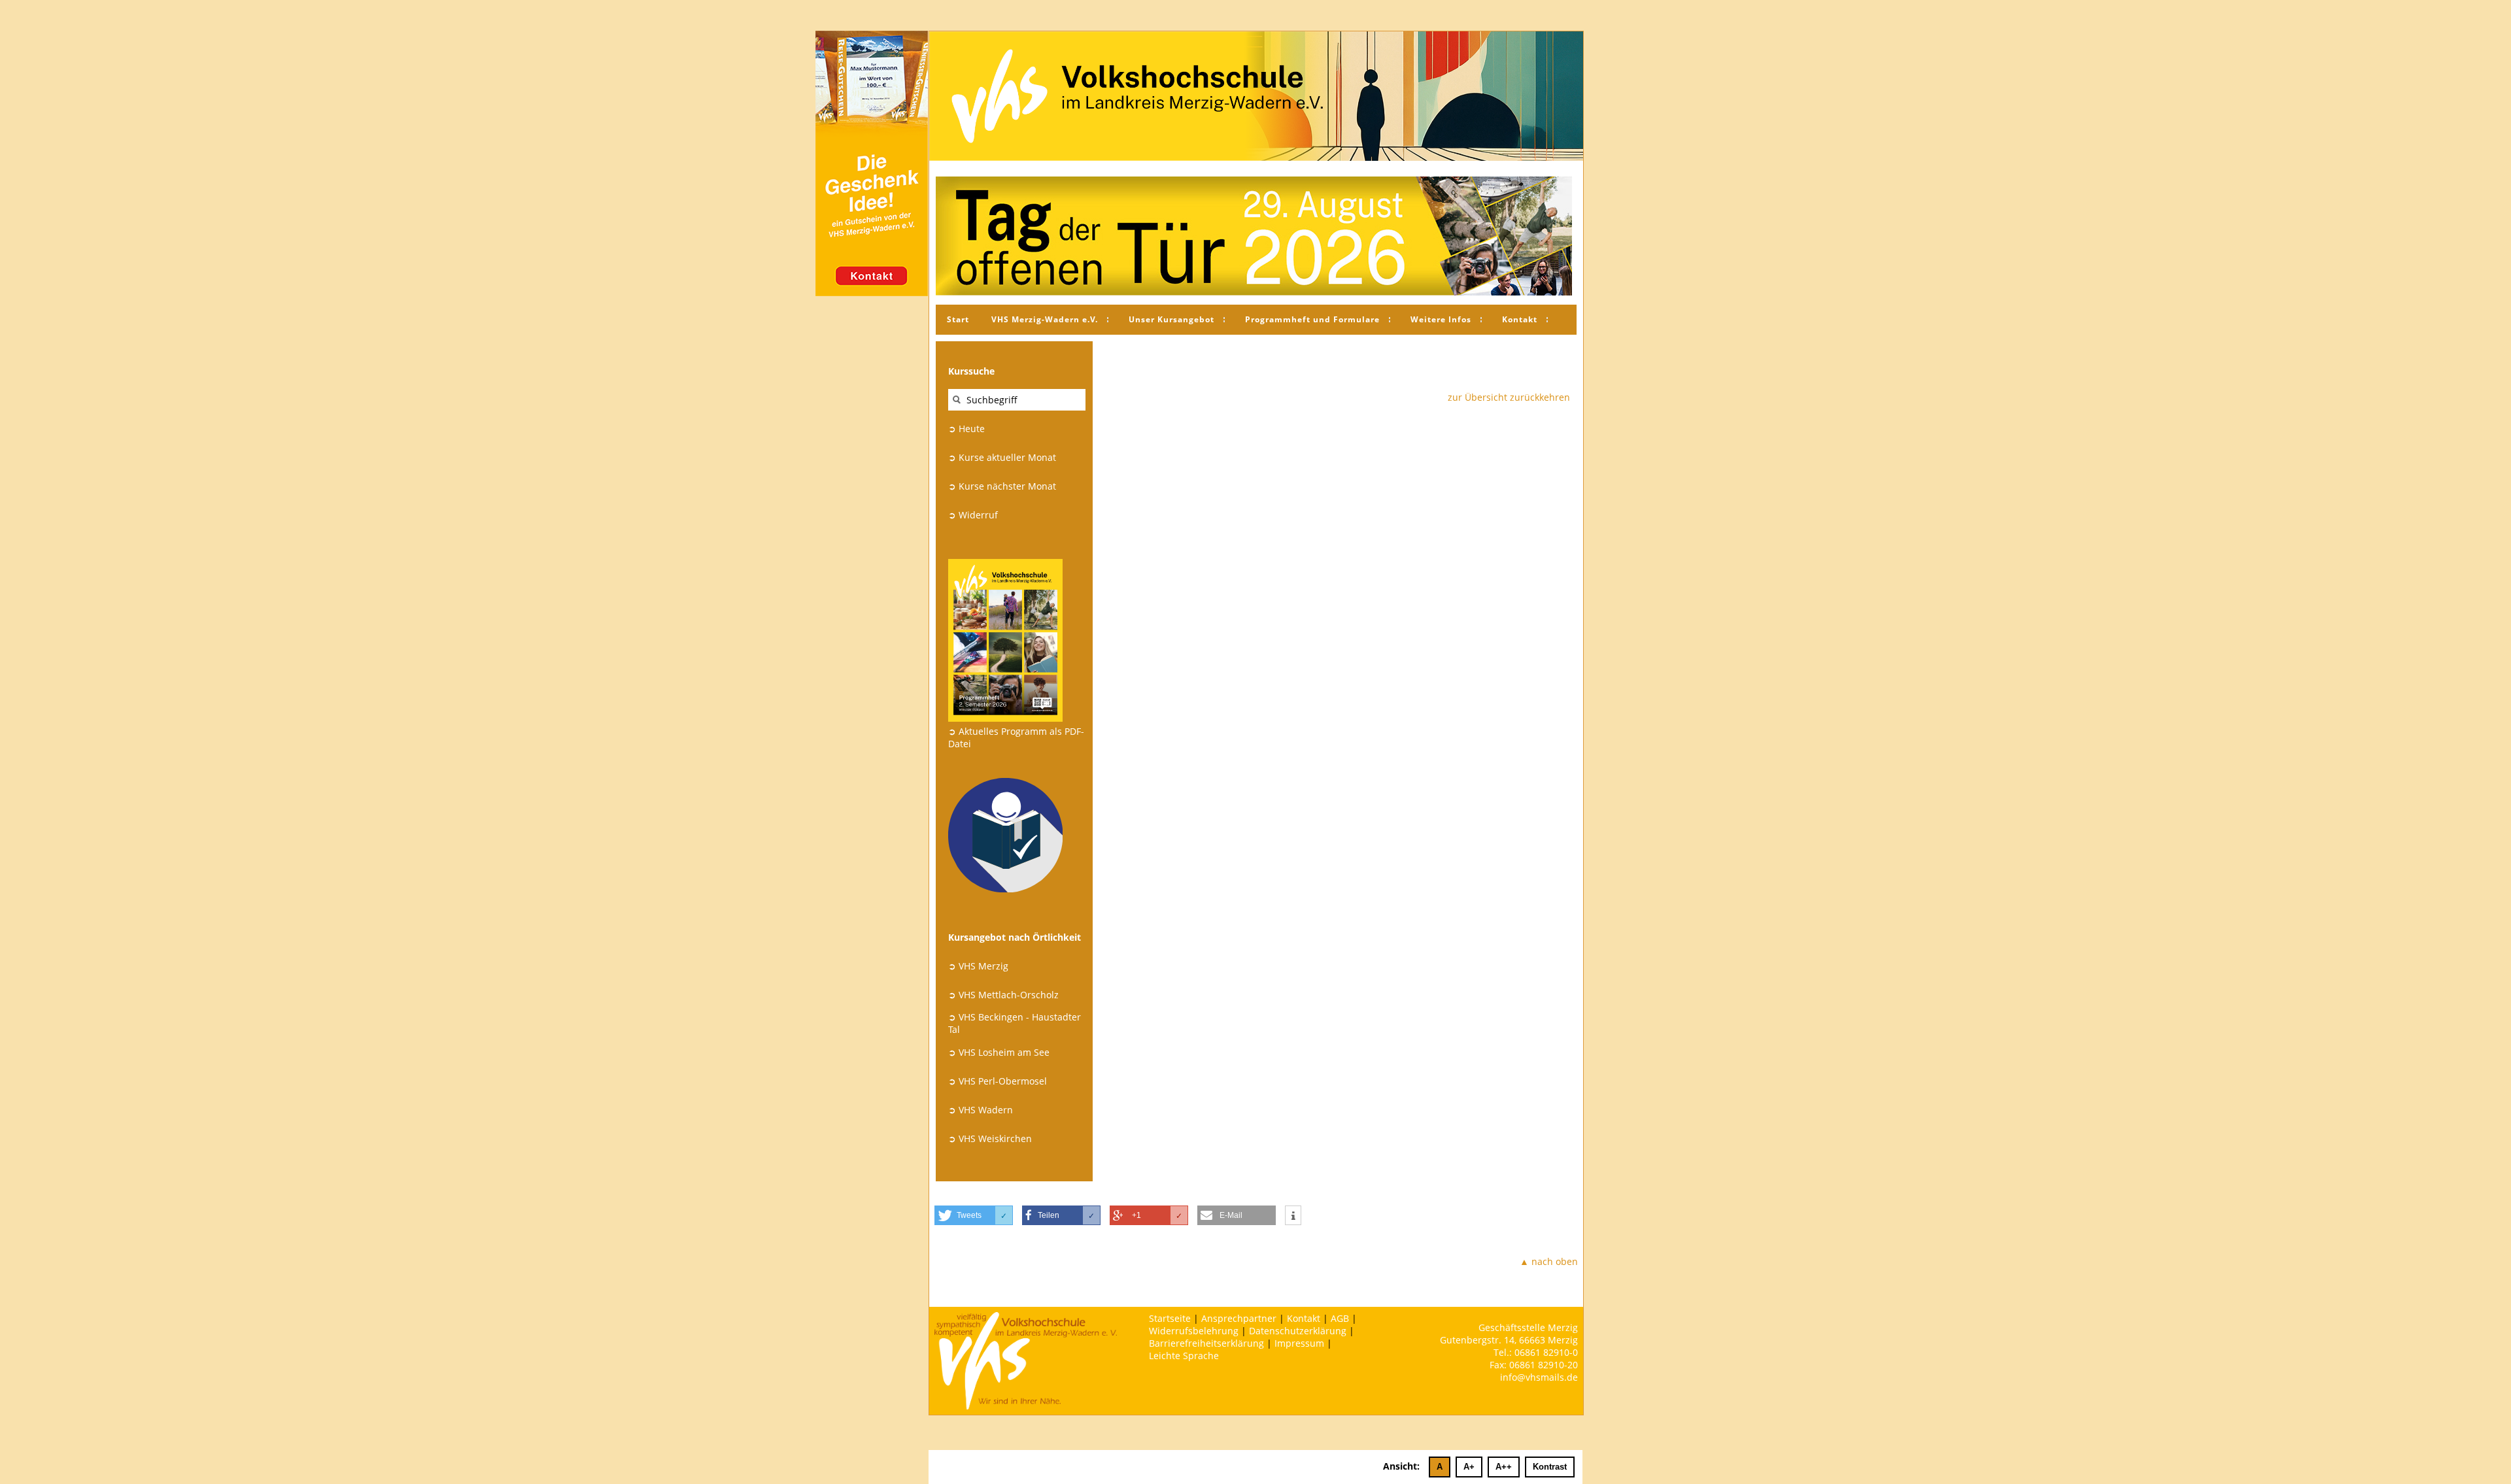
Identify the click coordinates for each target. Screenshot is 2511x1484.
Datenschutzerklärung (1298, 1331)
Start (958, 319)
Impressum (1299, 1343)
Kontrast (1550, 1467)
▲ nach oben (1549, 1261)
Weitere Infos (1441, 319)
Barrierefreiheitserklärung (1206, 1343)
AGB (1340, 1318)
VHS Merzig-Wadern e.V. (1045, 319)
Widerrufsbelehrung (1194, 1331)
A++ (1504, 1467)
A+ (1469, 1467)
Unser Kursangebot (1171, 319)
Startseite (1170, 1318)
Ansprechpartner (1239, 1318)
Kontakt (1520, 319)
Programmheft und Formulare (1312, 319)
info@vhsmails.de (1539, 1377)
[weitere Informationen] (1293, 1216)
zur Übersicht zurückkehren (1509, 397)
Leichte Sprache (1184, 1356)
